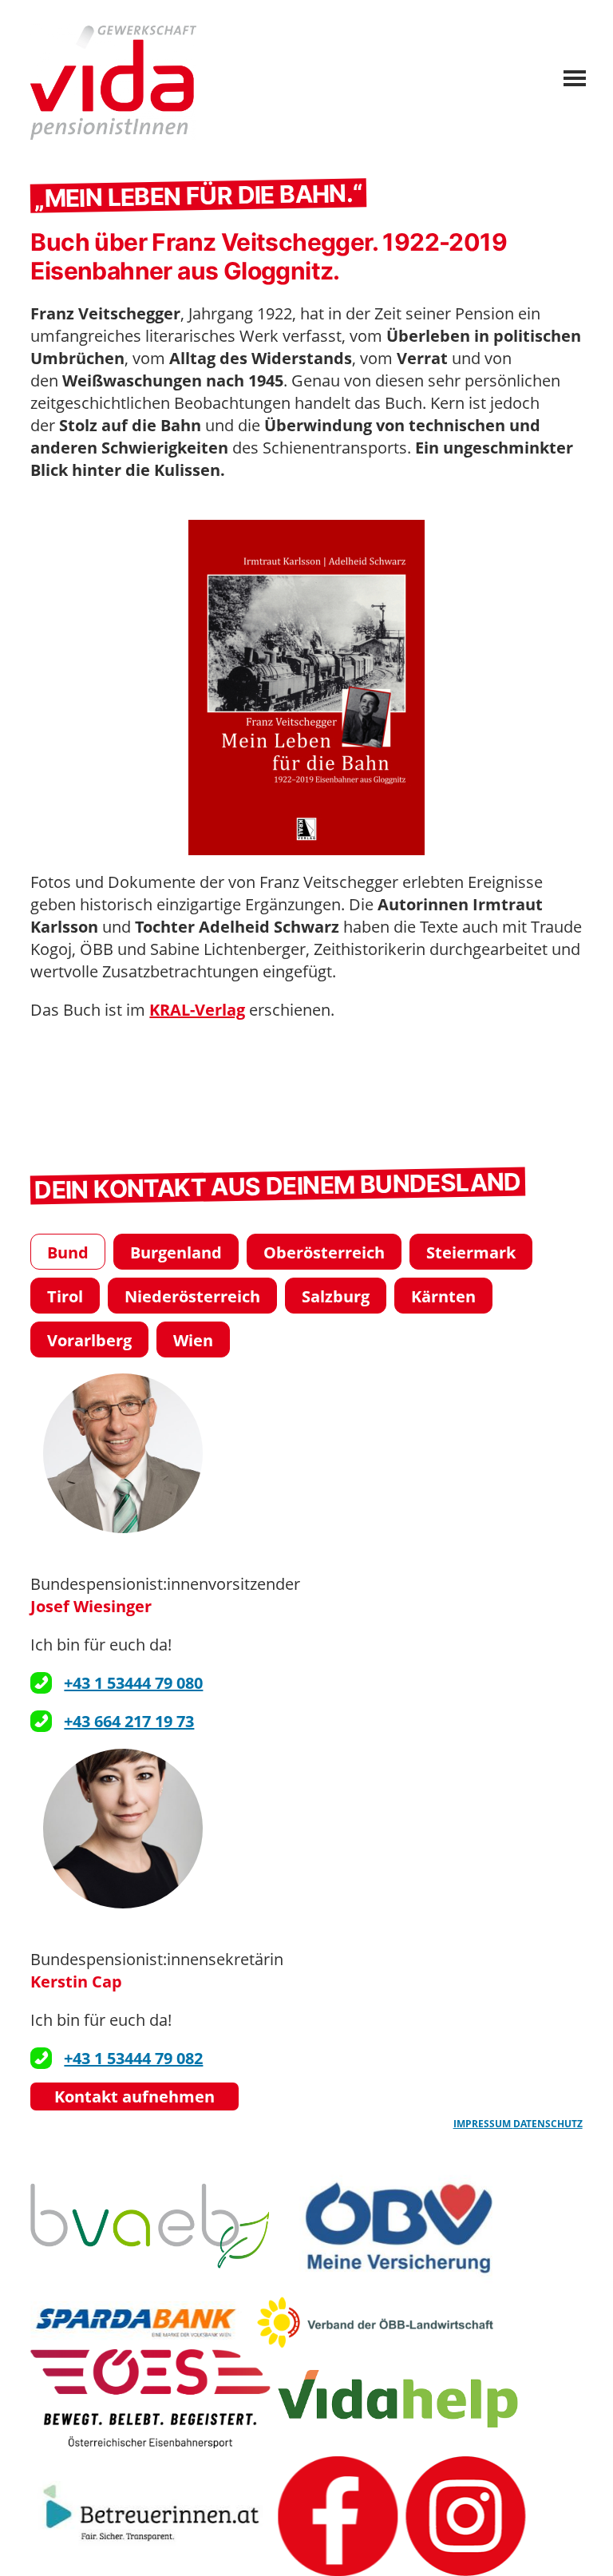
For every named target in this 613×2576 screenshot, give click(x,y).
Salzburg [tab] (336, 1296)
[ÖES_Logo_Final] (150, 2399)
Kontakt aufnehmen (134, 2096)
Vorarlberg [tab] (89, 1340)
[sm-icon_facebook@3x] (338, 2516)
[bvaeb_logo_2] (150, 2226)
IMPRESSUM (483, 2124)
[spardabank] (139, 2322)
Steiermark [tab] (471, 1252)
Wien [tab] (193, 1340)
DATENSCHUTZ (548, 2124)
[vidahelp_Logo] (397, 2399)
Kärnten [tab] (443, 1296)
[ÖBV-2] (397, 2226)
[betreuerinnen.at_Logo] (150, 2517)
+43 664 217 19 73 (129, 1721)
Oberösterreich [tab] (324, 1252)
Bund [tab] (68, 1252)
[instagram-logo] (465, 2516)
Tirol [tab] (65, 1296)
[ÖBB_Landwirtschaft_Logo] (375, 2322)
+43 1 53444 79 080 (133, 1683)
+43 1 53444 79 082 (133, 2058)
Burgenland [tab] (176, 1252)
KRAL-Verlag (197, 1010)
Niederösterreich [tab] (192, 1296)
